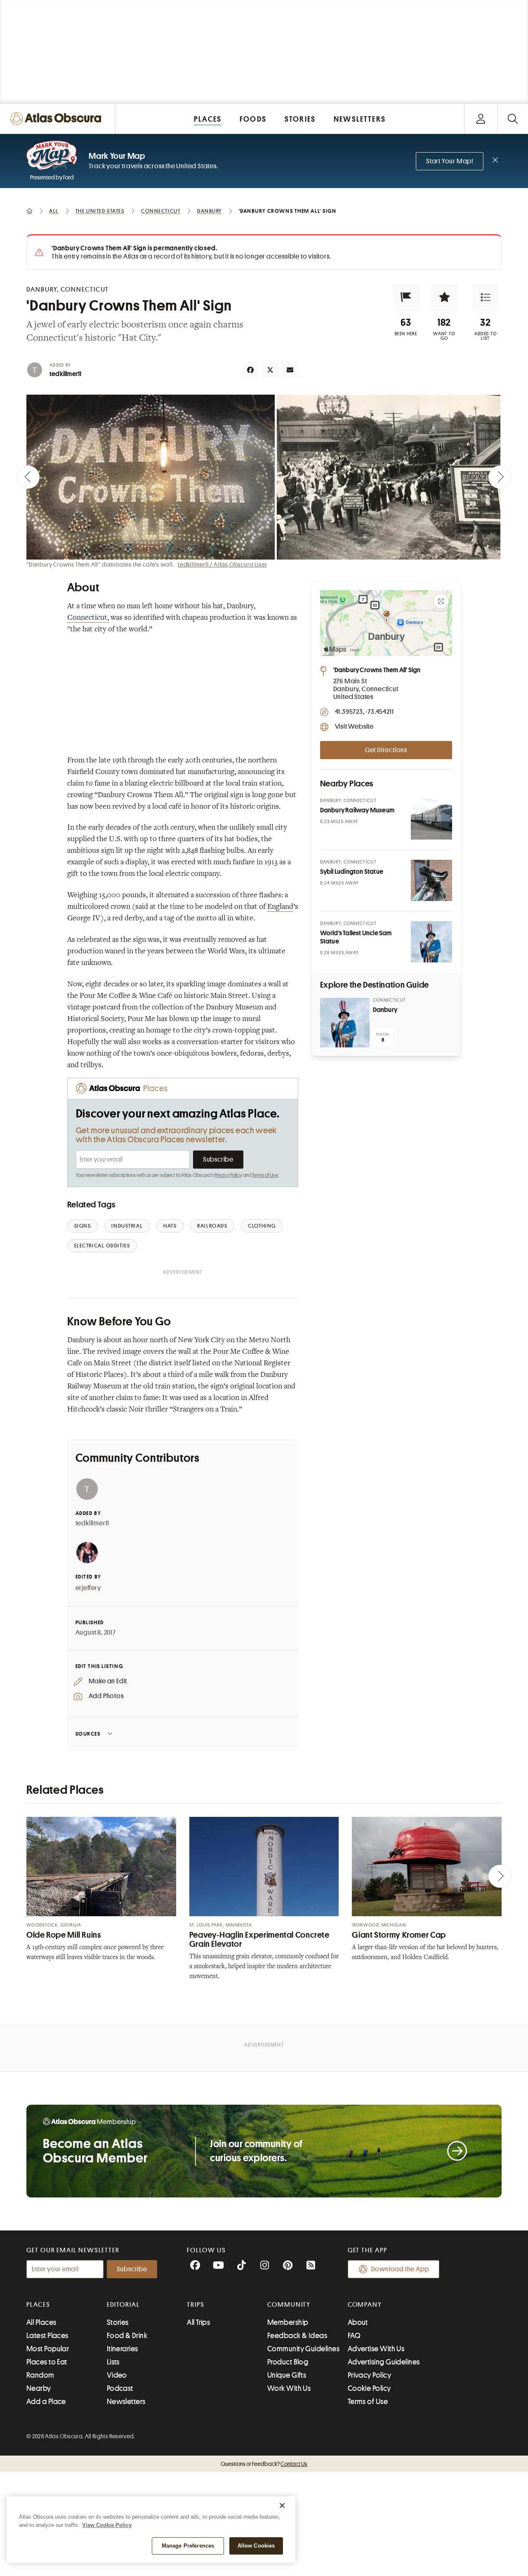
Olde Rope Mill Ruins (64, 1935)
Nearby (39, 2388)
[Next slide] (500, 477)
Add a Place (46, 2402)
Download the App (400, 2269)
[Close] (282, 2505)
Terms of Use (265, 1175)
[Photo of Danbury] (345, 1023)
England (280, 907)
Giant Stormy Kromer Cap (399, 1935)
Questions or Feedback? (264, 2464)
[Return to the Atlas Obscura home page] (58, 119)
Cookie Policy (369, 2388)
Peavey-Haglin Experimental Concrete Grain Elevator (259, 1940)
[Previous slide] (28, 477)
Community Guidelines (303, 2349)
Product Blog (288, 2362)
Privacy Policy (228, 1175)
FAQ (354, 2336)
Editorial (123, 2305)
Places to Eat (47, 2362)
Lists (113, 2362)
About (358, 2322)
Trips (196, 2305)
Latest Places (47, 2336)
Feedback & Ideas (297, 2336)
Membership (288, 2322)
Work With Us (289, 2388)
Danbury (385, 1010)
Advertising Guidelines (384, 2362)
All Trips (198, 2322)
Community (289, 2305)
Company (365, 2305)
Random (40, 2375)
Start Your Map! (450, 161)
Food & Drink (127, 2336)
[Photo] (431, 819)
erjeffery (88, 1588)
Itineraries (123, 2349)
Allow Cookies (256, 2546)
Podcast (120, 2388)
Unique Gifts (287, 2375)
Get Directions (386, 750)
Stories (118, 2322)
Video (117, 2375)
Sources (88, 1734)
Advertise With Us (376, 2349)
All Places (41, 2322)
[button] (406, 297)
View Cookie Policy (107, 2525)
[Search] (513, 119)
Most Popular (48, 2349)
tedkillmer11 (65, 374)
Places (38, 2305)
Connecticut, (88, 618)
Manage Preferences (188, 2546)
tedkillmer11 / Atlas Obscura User (222, 565)
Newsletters (126, 2402)
